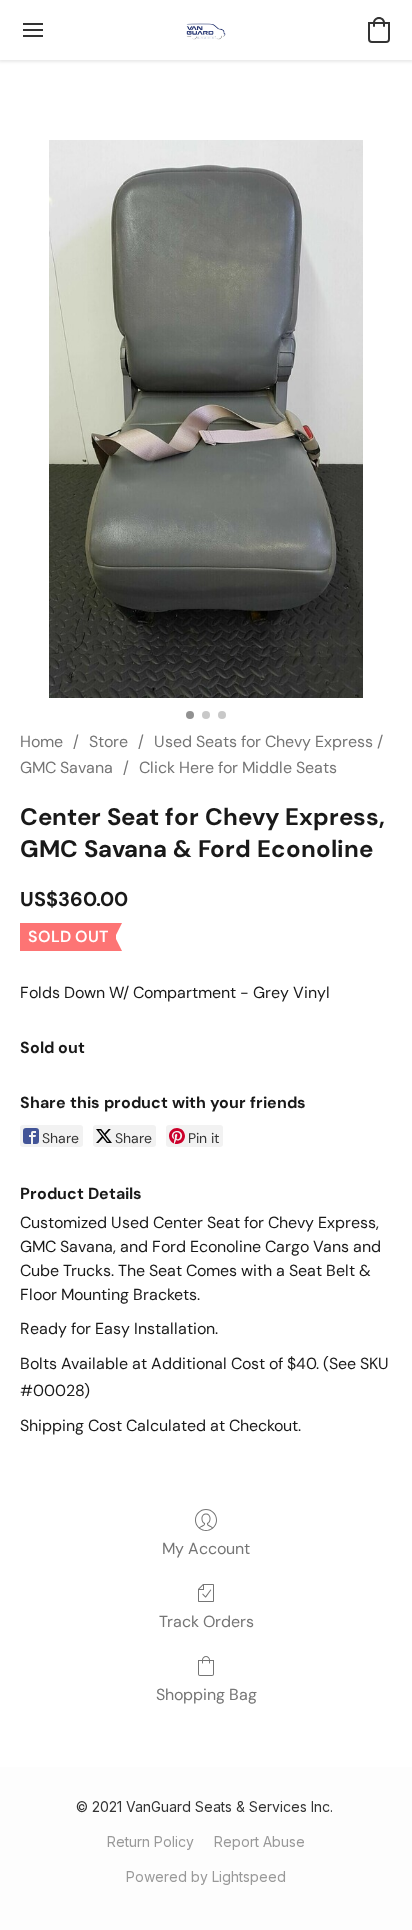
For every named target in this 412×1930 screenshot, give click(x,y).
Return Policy (150, 1841)
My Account (206, 1548)
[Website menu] (33, 30)
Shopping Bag (206, 1694)
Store (108, 741)
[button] (206, 30)
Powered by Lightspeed (206, 1876)
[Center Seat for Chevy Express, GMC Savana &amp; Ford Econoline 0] (206, 419)
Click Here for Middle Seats (238, 767)
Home (41, 741)
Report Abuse (259, 1841)
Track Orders (206, 1621)
